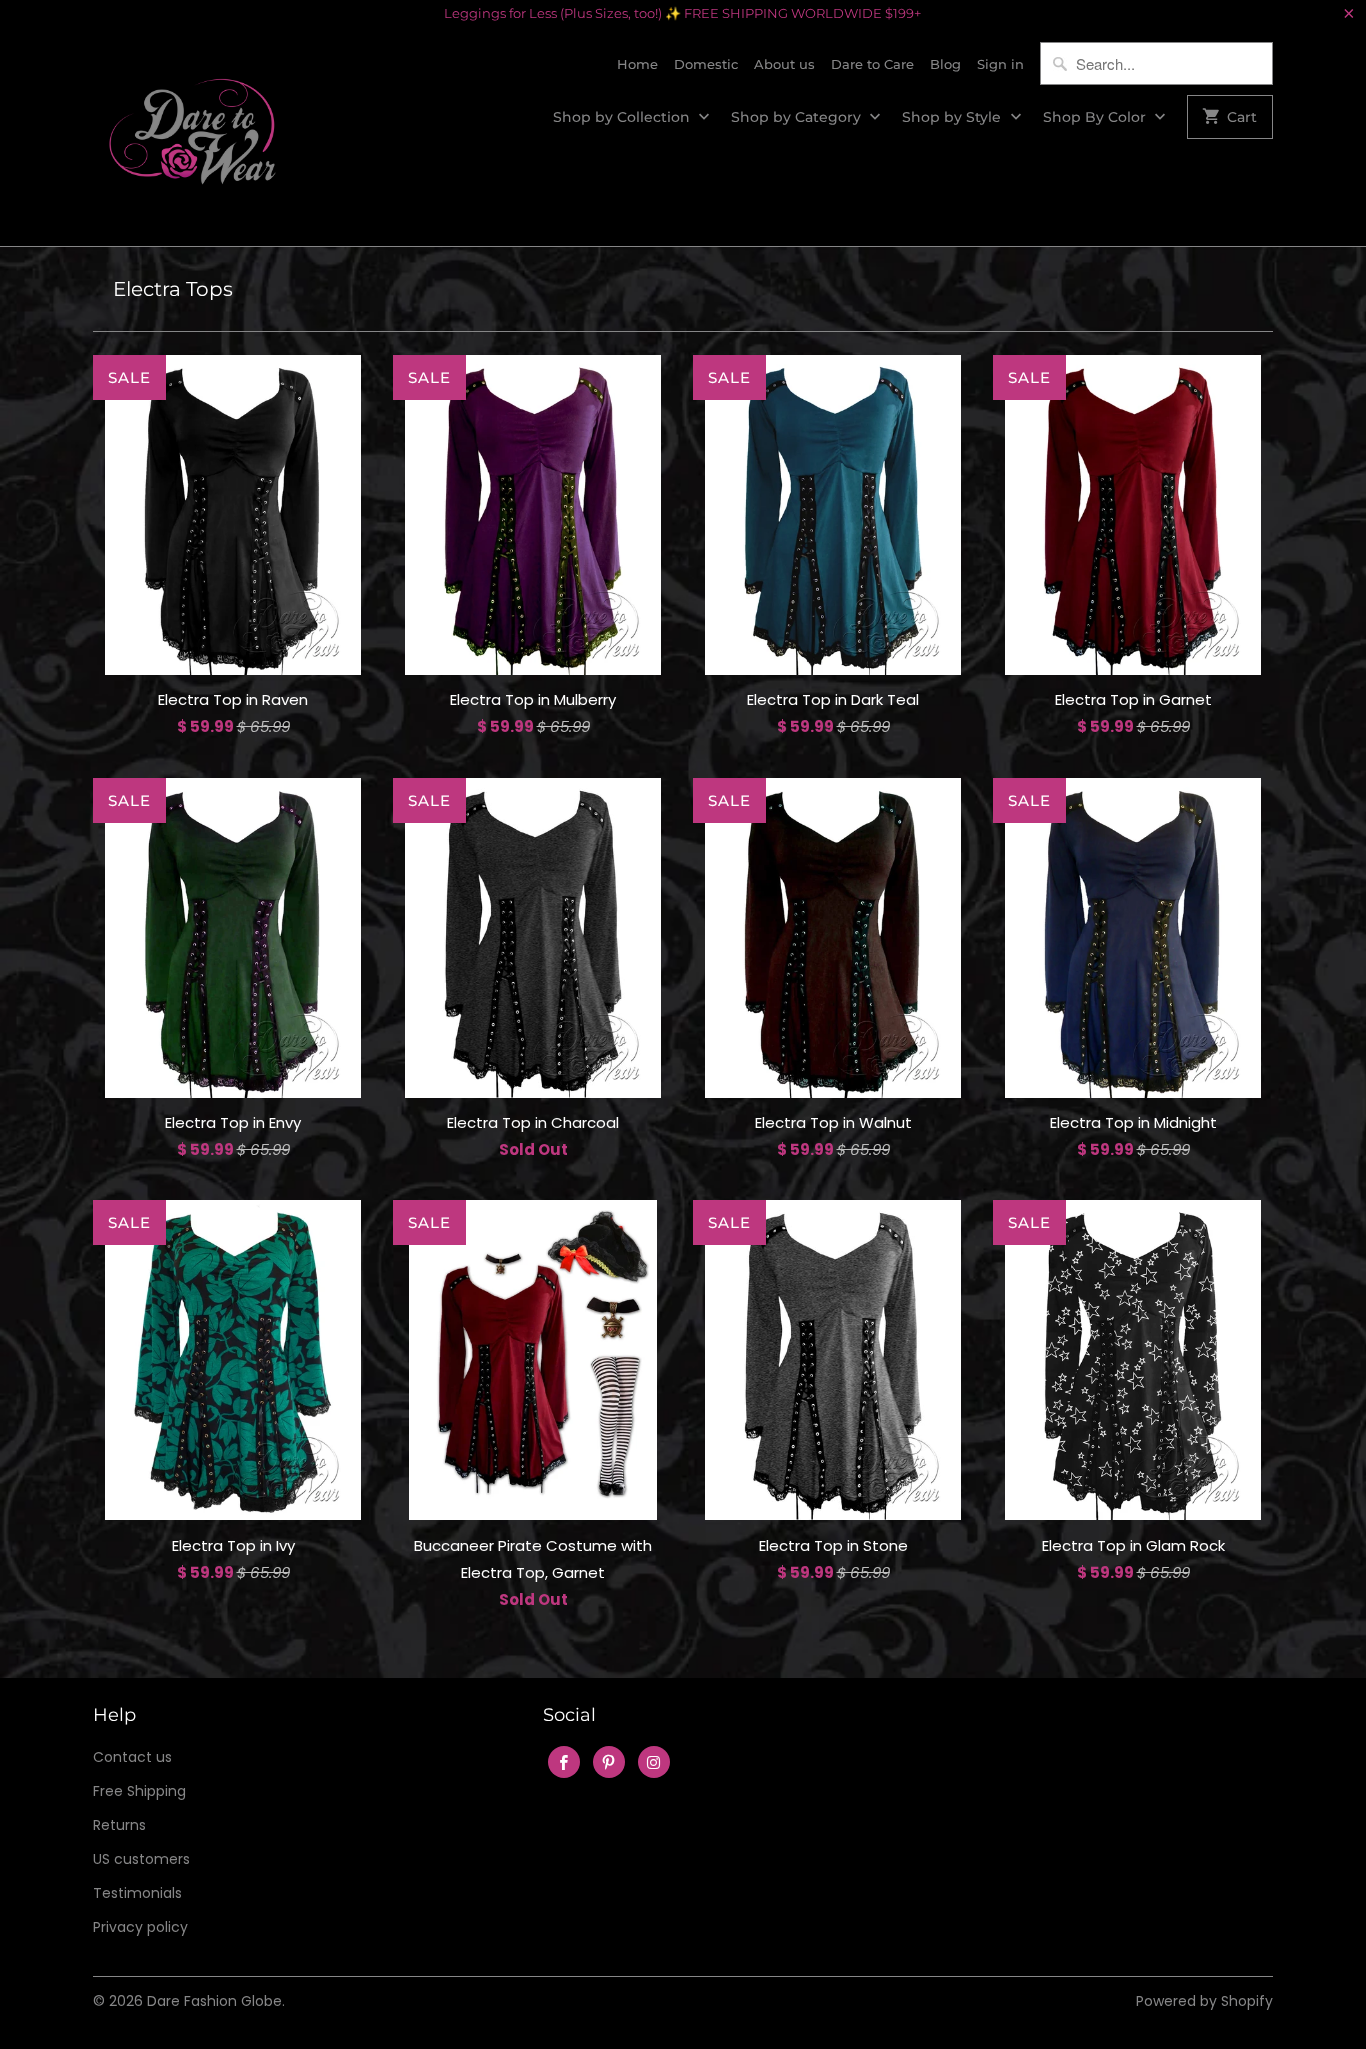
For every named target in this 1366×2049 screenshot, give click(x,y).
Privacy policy (140, 1927)
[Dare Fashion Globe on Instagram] (654, 1762)
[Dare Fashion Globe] (193, 136)
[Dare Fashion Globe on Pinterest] (609, 1762)
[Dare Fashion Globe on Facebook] (564, 1762)
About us (784, 64)
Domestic (706, 64)
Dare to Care (872, 64)
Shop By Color (1096, 117)
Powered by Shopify (1204, 2001)
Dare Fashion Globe (214, 2001)
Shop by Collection (623, 117)
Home (637, 64)
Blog (945, 64)
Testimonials (137, 1893)
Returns (119, 1825)
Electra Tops (173, 289)
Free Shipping (139, 1791)
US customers (141, 1859)
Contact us (132, 1757)
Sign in (1000, 64)
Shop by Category (798, 117)
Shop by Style (953, 117)
